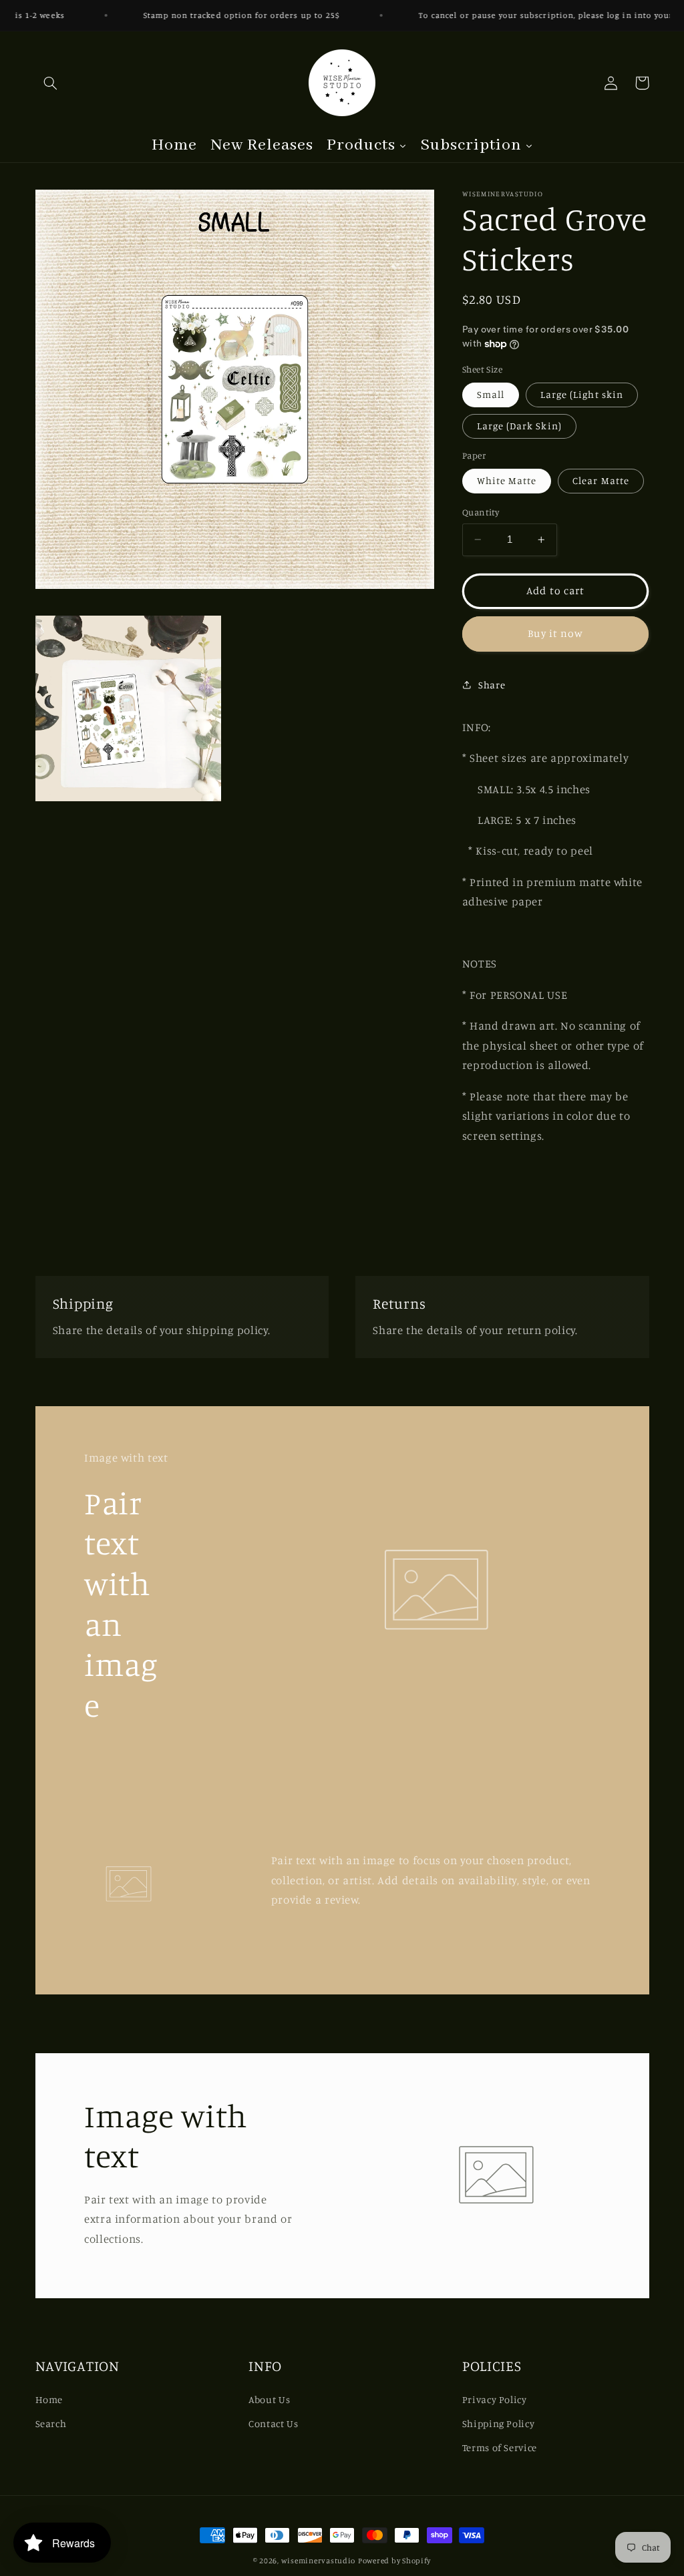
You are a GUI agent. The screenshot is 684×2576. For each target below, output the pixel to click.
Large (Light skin (582, 394)
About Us (269, 2399)
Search (51, 2423)
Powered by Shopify (394, 2561)
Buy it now (555, 633)
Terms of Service (500, 2447)
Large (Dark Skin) (519, 426)
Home (49, 2399)
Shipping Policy (498, 2423)
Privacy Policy (495, 2399)
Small (491, 394)
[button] (51, 83)
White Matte (507, 480)
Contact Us (273, 2423)
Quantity (481, 512)
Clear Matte (601, 480)
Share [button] (492, 685)
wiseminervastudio (319, 2561)
